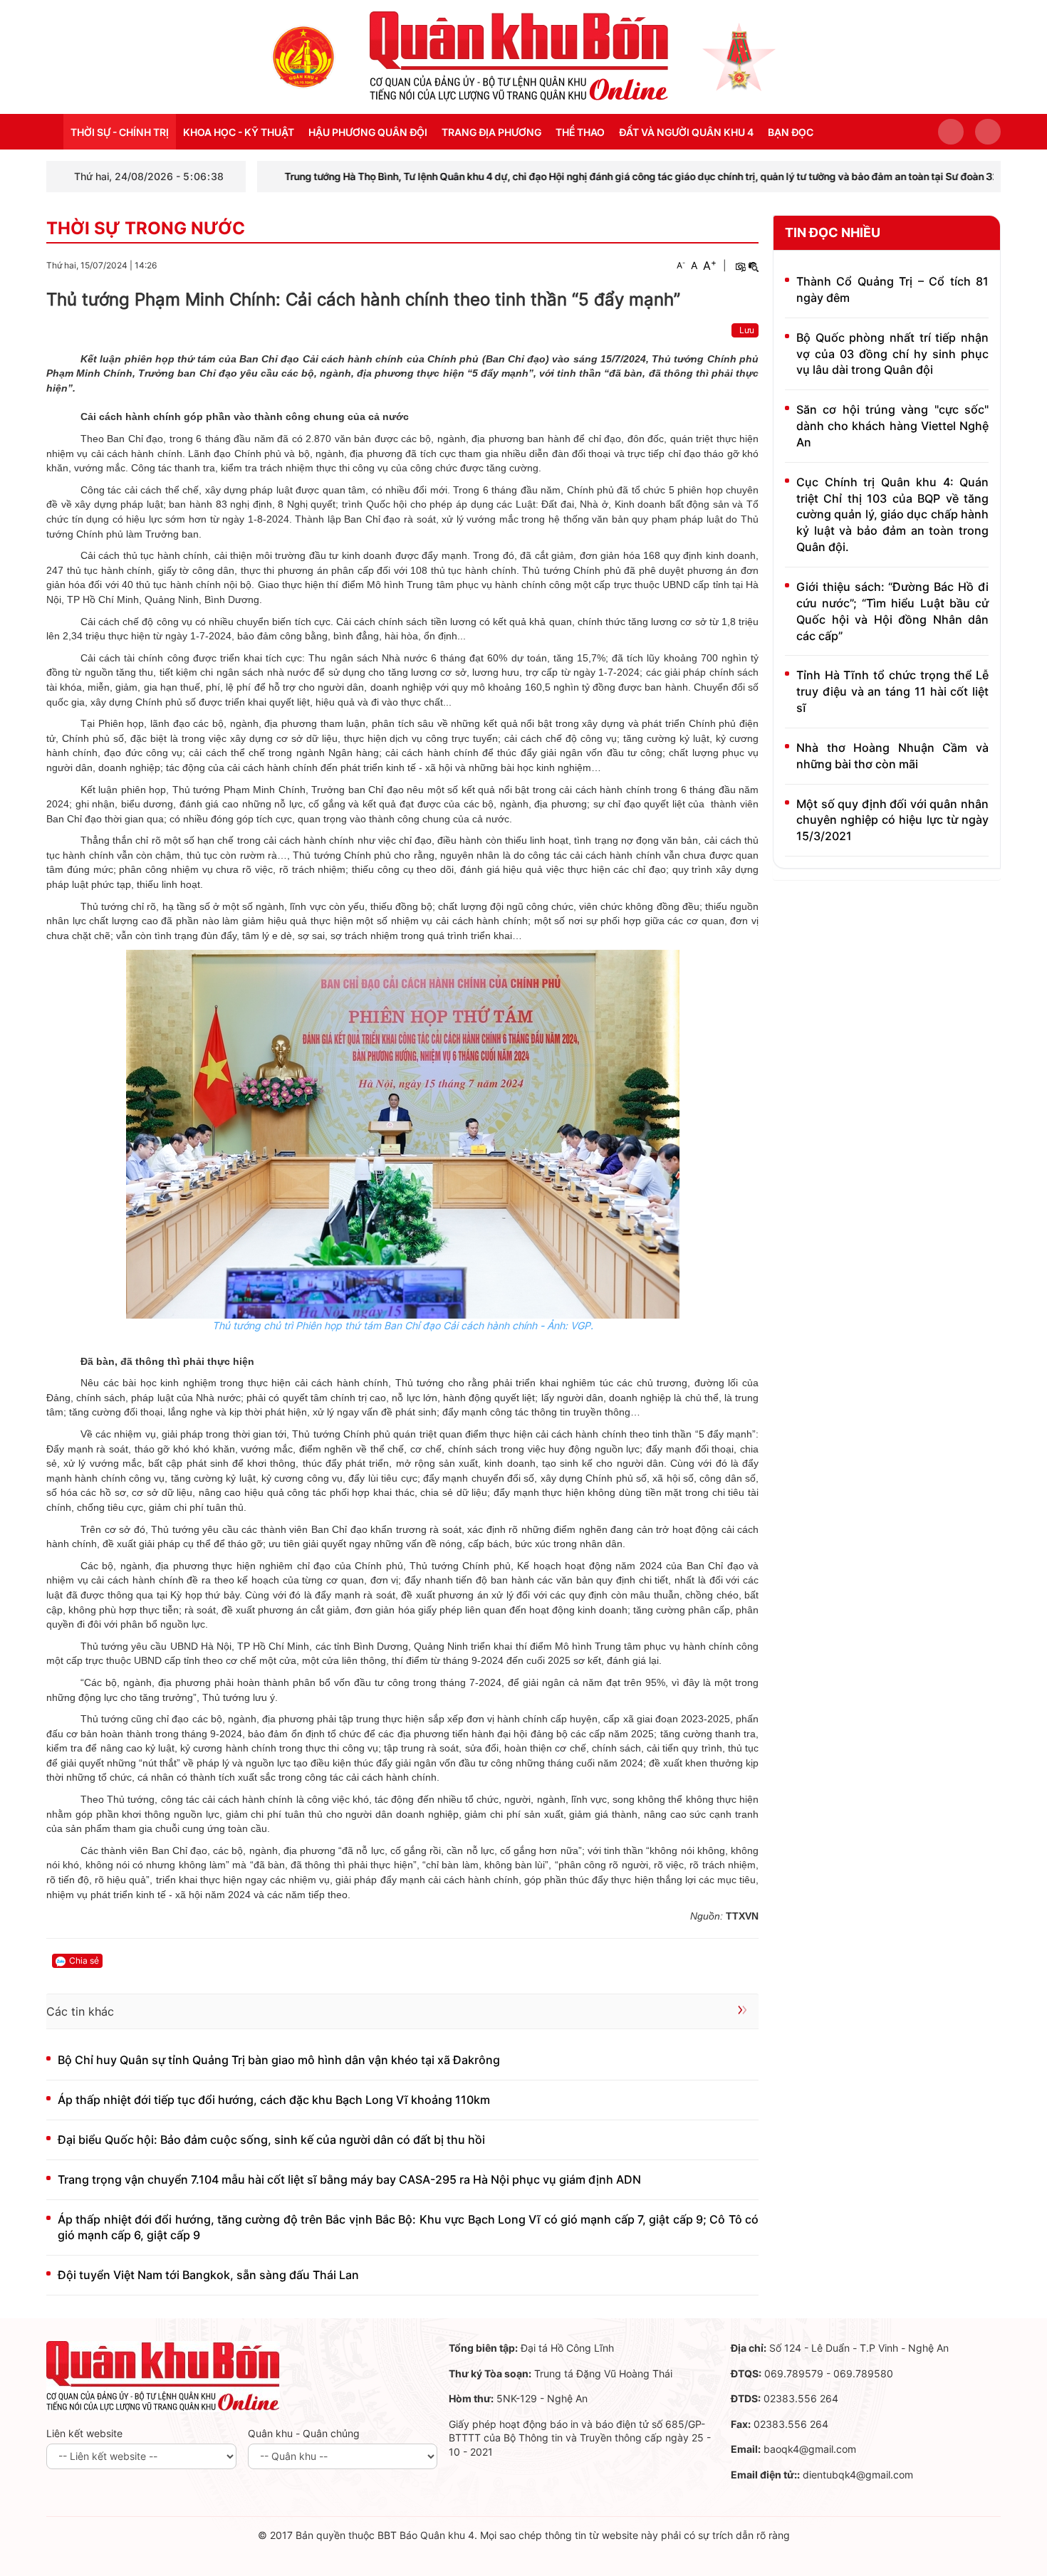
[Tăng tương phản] (740, 266)
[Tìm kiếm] (951, 132)
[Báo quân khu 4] (163, 2376)
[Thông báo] (988, 132)
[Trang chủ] (303, 56)
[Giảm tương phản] (754, 266)
